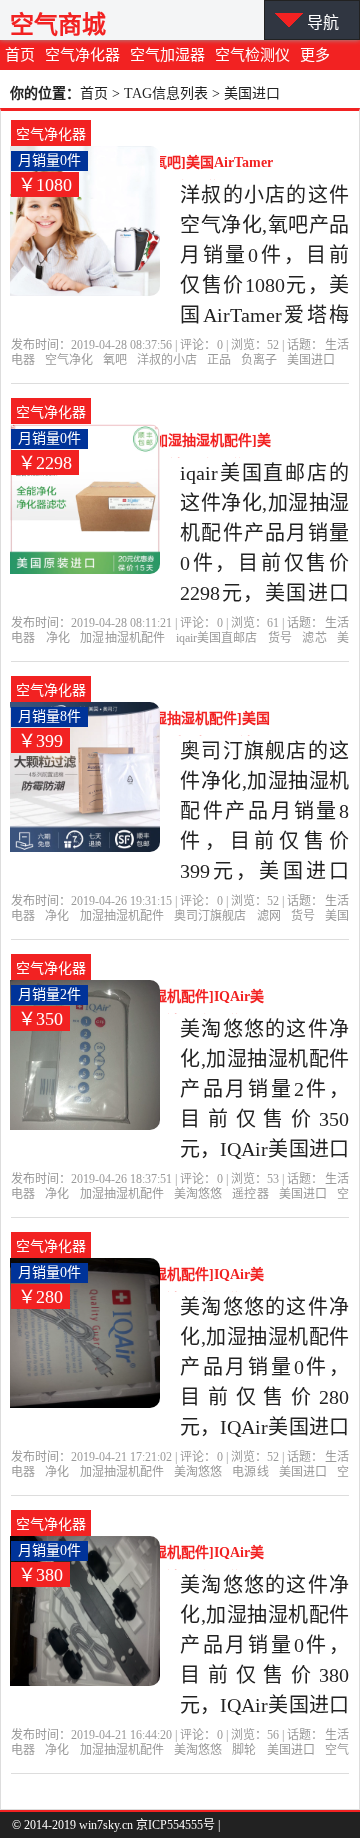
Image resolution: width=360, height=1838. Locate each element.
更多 (315, 55)
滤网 (269, 916)
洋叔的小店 (167, 360)
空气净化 (69, 360)
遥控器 (250, 1194)
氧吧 (115, 360)
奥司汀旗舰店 (210, 916)
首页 (20, 55)
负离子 (259, 360)
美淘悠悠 (198, 1194)
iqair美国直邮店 (217, 638)
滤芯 (314, 638)
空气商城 (58, 24)
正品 (219, 360)
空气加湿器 (167, 55)
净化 (58, 638)
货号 (280, 638)
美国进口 (311, 360)
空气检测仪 (252, 55)
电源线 (250, 1472)
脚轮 (244, 1750)
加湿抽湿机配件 (122, 638)
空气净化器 (82, 55)
